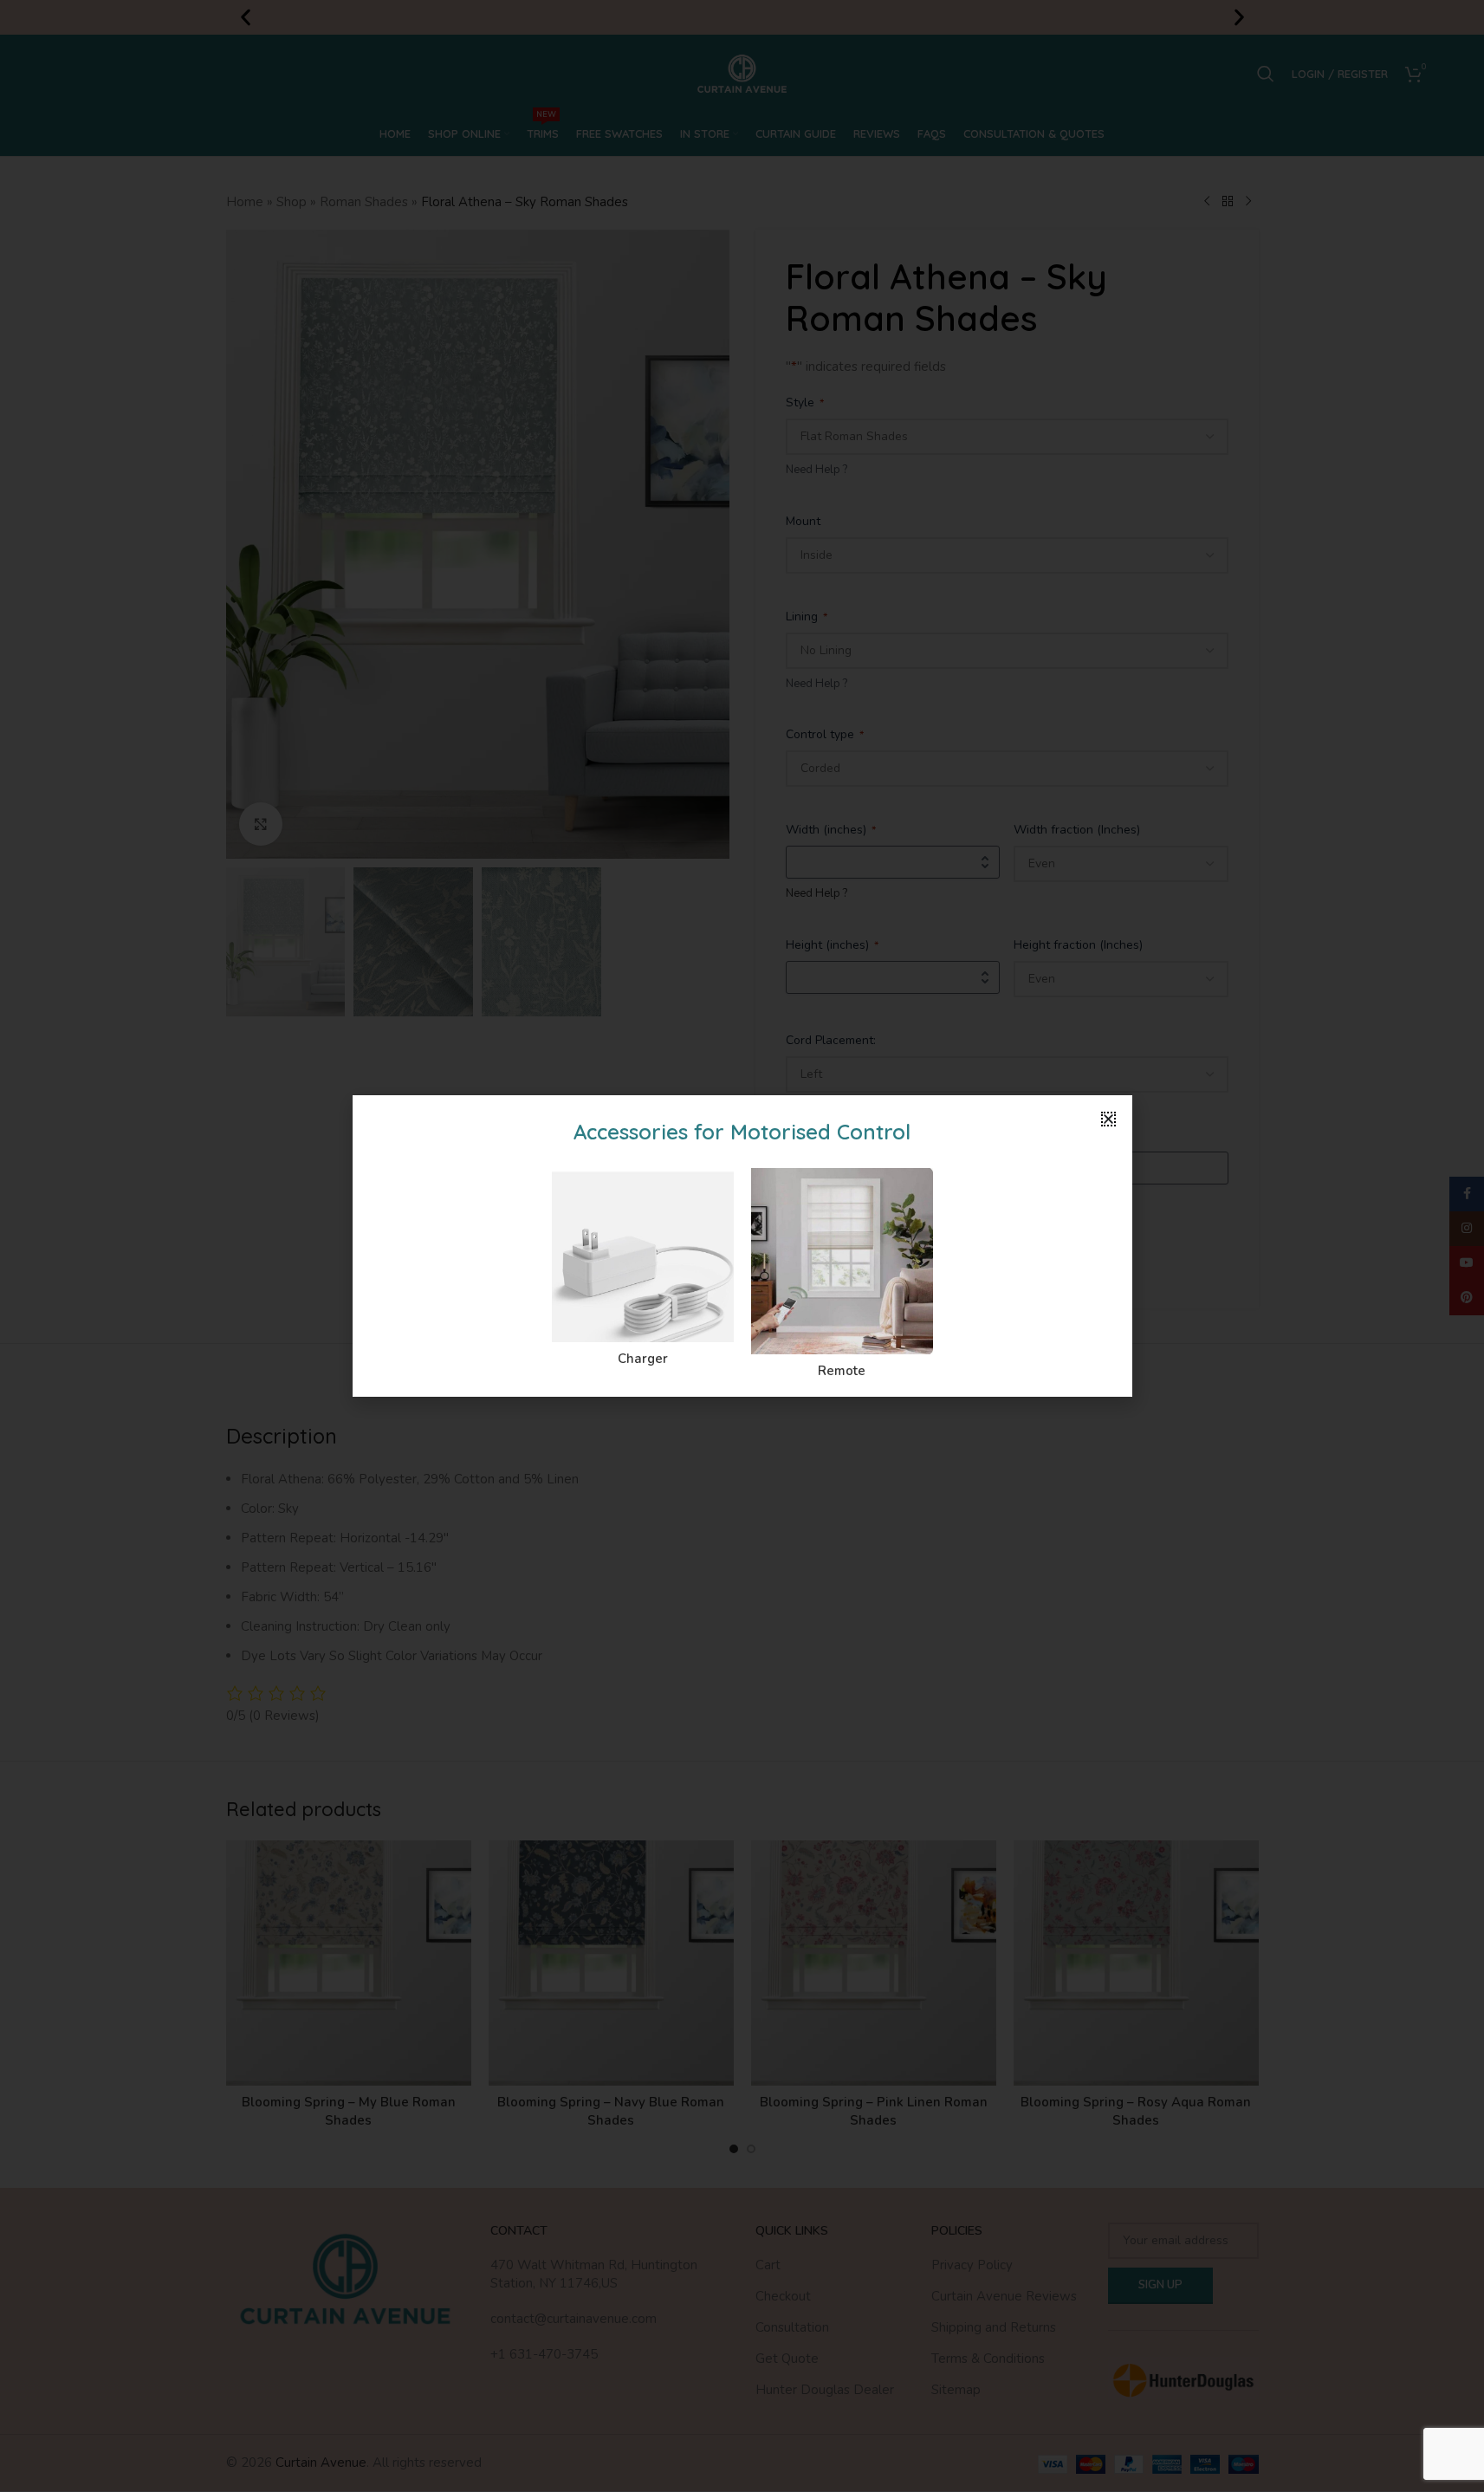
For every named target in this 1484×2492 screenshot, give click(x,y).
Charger (643, 1359)
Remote (842, 1371)
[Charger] (643, 1255)
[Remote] (842, 1261)
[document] (742, 1246)
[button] (1108, 1119)
